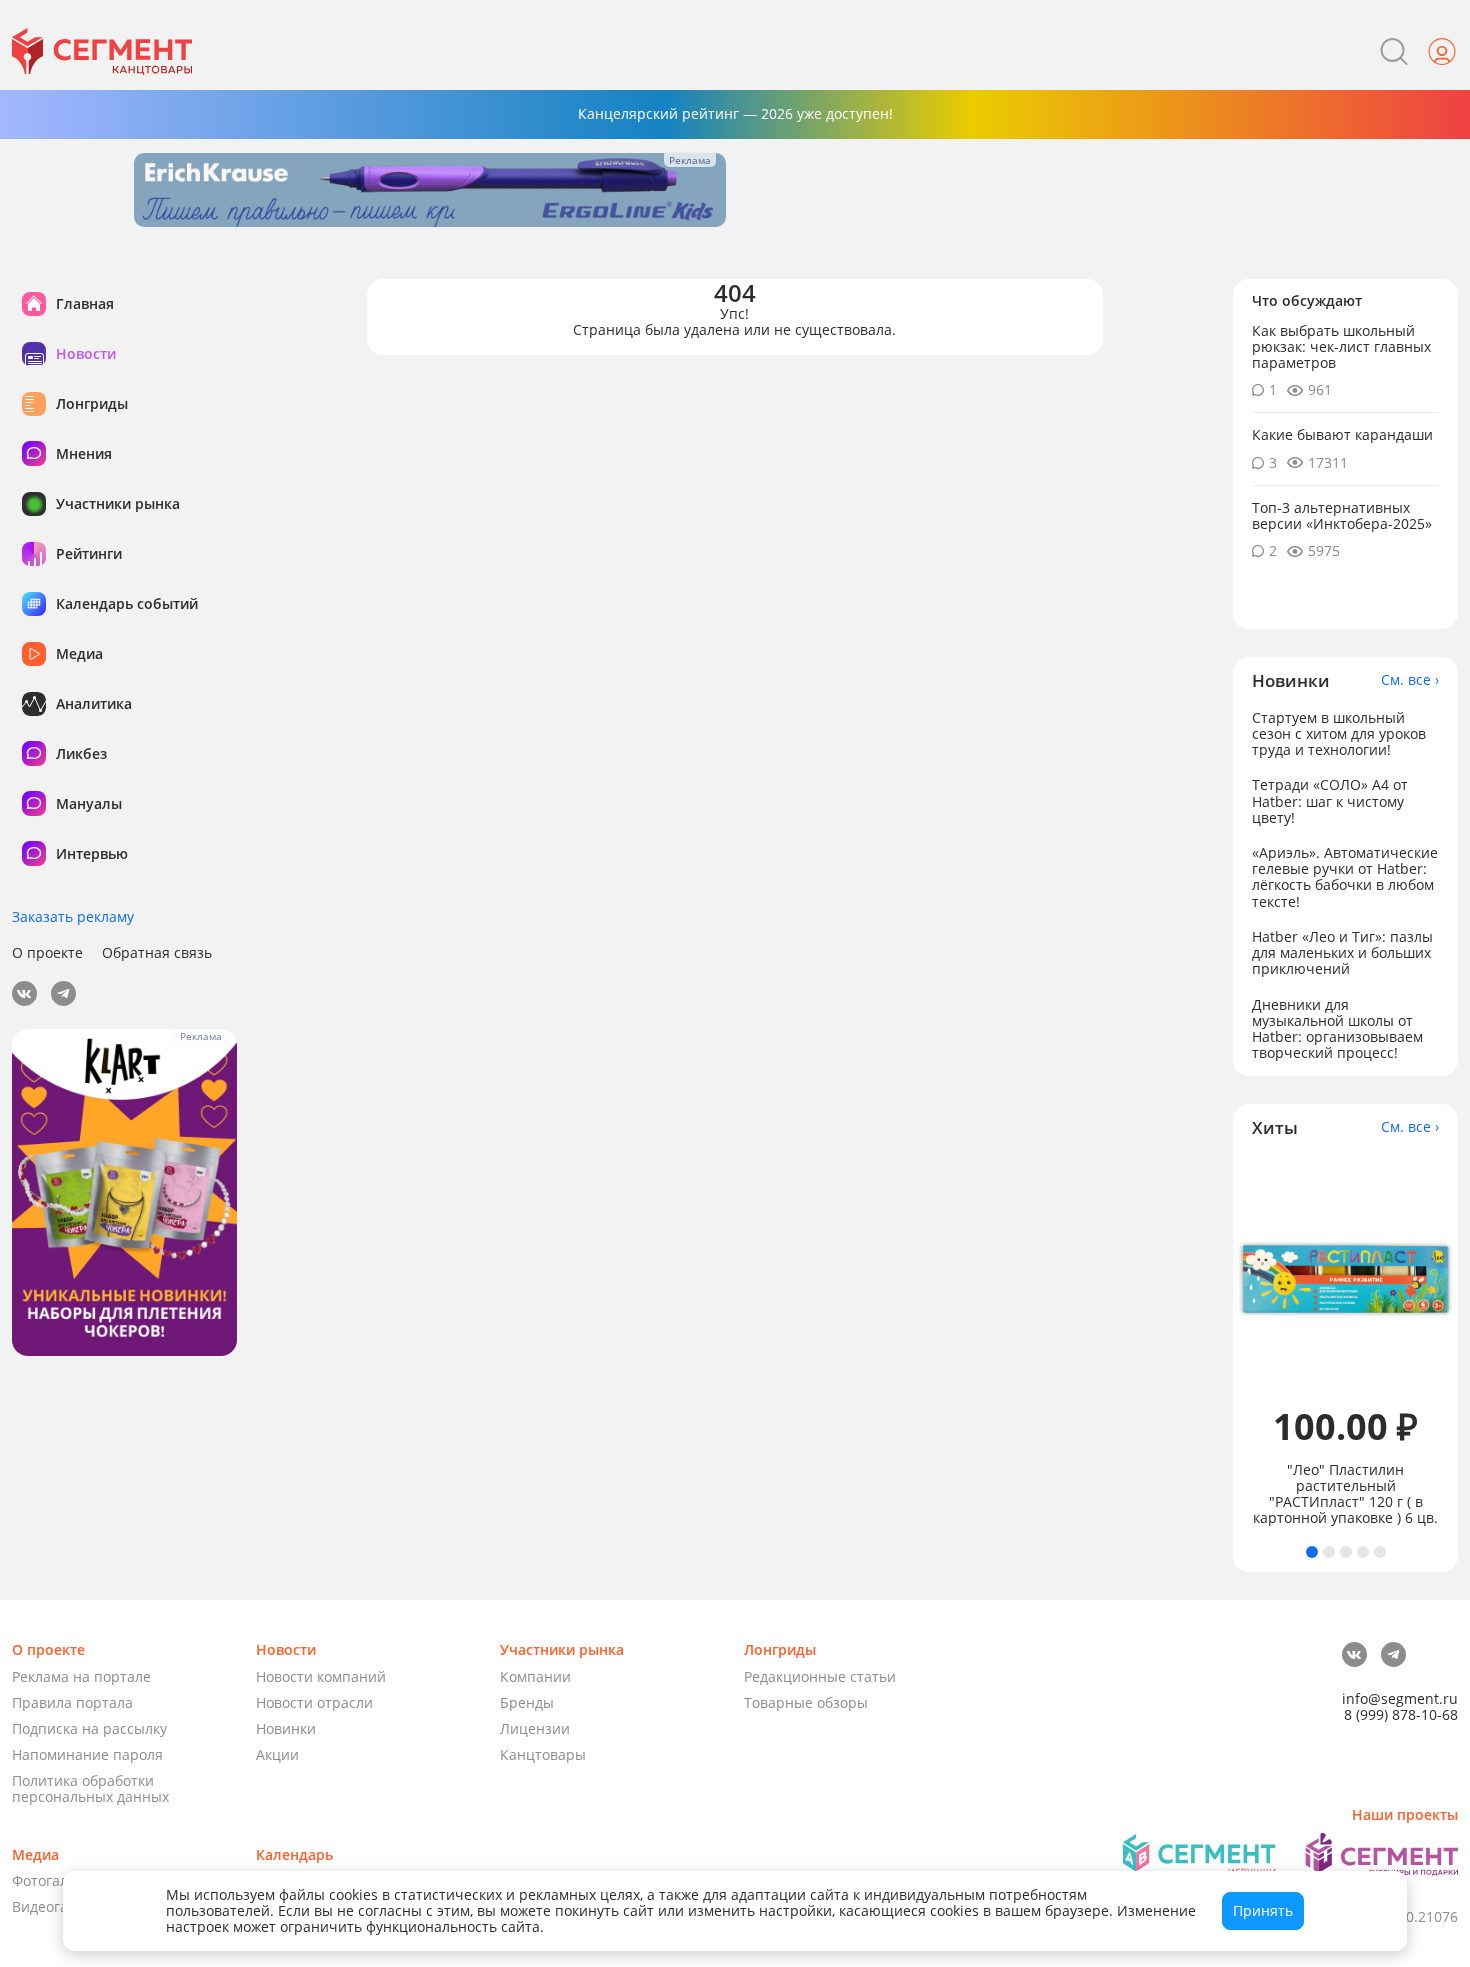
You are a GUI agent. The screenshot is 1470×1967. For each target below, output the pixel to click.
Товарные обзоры (806, 1702)
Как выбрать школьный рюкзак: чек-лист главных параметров (1341, 346)
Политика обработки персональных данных (90, 1788)
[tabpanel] (1346, 1341)
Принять (1263, 1910)
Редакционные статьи (820, 1676)
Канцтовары (543, 1754)
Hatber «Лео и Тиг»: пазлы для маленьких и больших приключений (1342, 952)
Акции (277, 1754)
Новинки (286, 1728)
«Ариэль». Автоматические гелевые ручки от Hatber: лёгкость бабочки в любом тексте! (1345, 876)
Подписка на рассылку (89, 1728)
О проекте (47, 953)
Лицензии (535, 1728)
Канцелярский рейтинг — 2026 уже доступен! (735, 113)
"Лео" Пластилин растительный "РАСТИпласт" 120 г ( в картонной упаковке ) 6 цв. (1345, 1494)
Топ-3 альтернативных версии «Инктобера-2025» (1342, 515)
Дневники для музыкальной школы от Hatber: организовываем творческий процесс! (1337, 1028)
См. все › (1410, 680)
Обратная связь (157, 953)
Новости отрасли (314, 1702)
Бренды (527, 1702)
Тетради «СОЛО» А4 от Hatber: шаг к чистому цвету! (1330, 800)
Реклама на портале (81, 1676)
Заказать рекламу (73, 916)
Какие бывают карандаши (1342, 434)
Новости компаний (321, 1676)
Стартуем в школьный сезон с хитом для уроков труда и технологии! (1339, 733)
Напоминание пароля (87, 1754)
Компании (535, 1676)
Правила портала (72, 1702)
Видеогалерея (60, 1906)
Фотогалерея (56, 1880)
